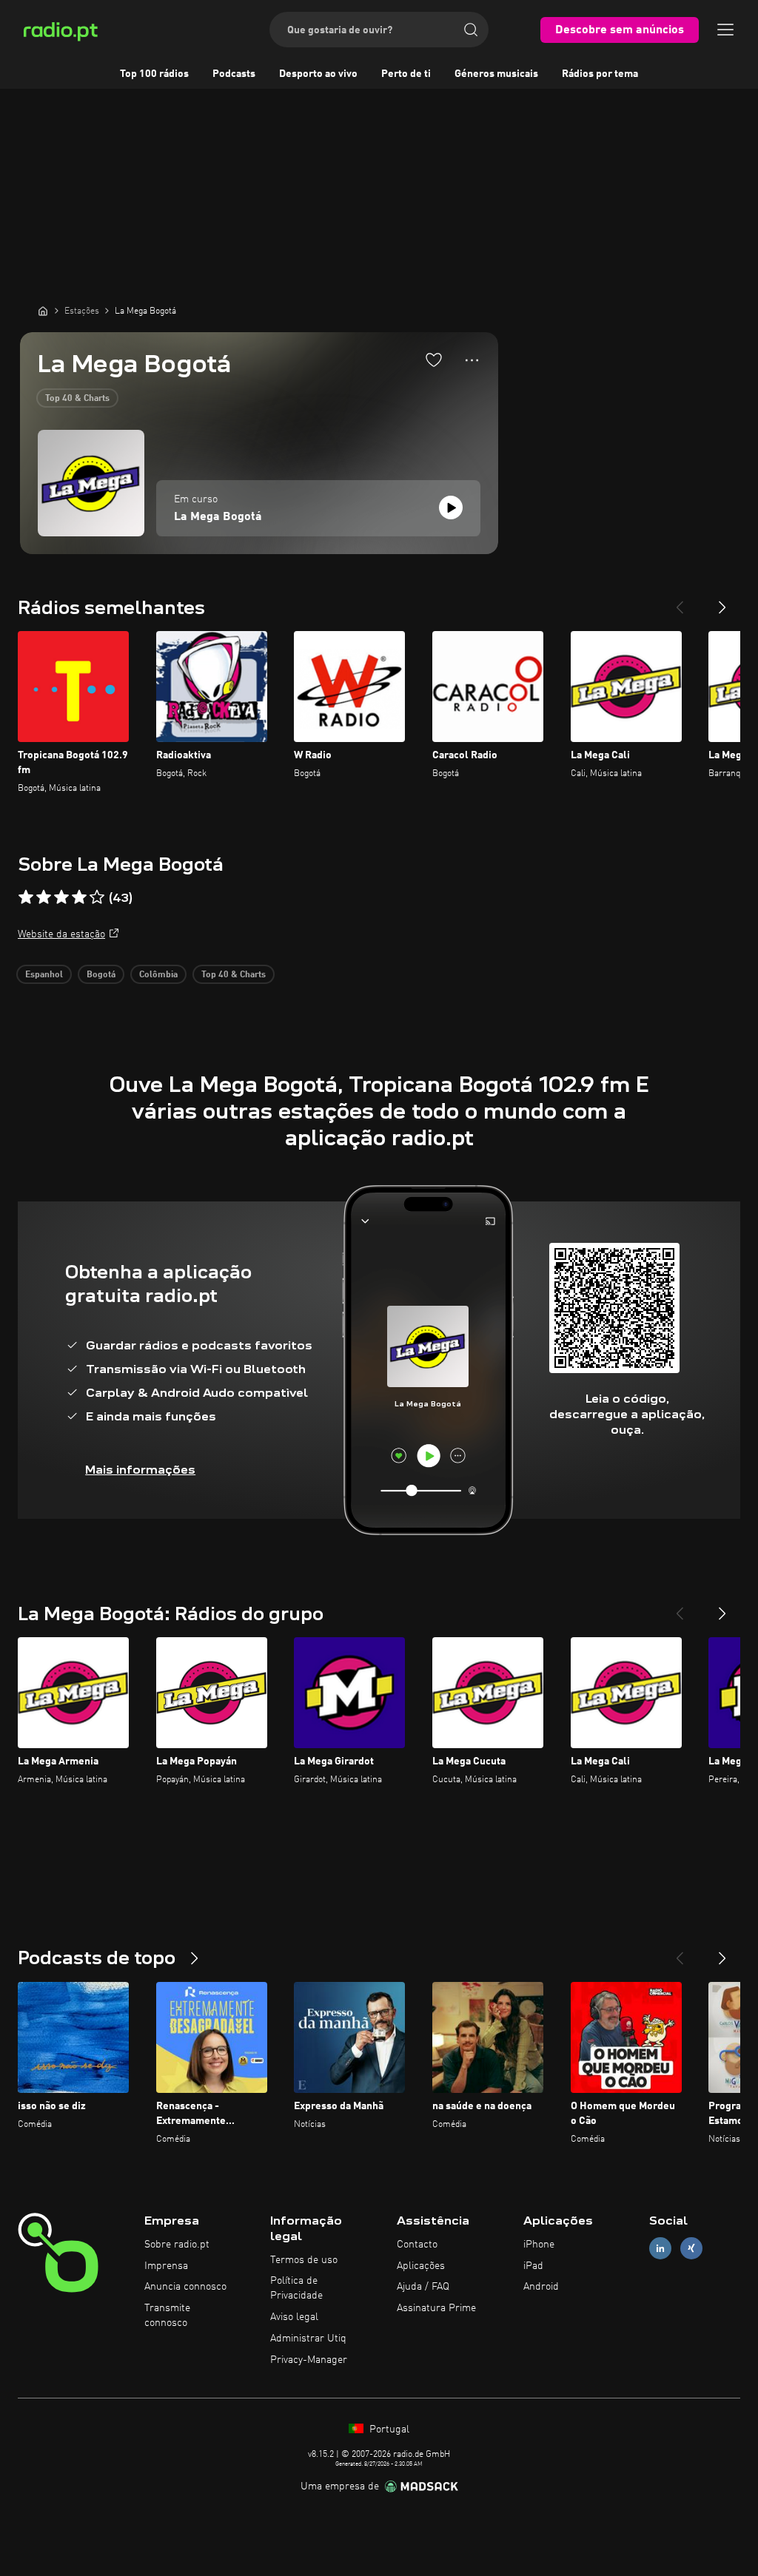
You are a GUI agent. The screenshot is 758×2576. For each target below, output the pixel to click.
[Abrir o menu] (725, 30)
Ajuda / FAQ (423, 2287)
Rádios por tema (600, 74)
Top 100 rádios (154, 74)
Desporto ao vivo (318, 74)
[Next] (722, 601)
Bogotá (101, 975)
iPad (533, 2266)
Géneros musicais (496, 74)
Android (541, 2287)
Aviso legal (294, 2317)
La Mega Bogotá (218, 517)
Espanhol (44, 975)
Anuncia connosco (185, 2287)
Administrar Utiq (308, 2339)
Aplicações (421, 2266)
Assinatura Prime (436, 2308)
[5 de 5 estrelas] (97, 897)
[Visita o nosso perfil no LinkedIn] (660, 2248)
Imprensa (166, 2266)
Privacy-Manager (309, 2360)
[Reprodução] (451, 508)
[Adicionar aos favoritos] (434, 360)
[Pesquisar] (471, 30)
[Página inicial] (43, 311)
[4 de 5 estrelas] (79, 897)
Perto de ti (406, 74)
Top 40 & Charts (77, 399)
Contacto (417, 2245)
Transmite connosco (167, 2316)
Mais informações (140, 1470)
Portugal (388, 2430)
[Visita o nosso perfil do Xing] (691, 2248)
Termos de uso (304, 2260)
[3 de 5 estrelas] (61, 897)
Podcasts (234, 74)
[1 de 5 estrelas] (26, 897)
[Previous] (680, 601)
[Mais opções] (472, 360)
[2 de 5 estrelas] (44, 897)
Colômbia (158, 975)
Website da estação (61, 934)
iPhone (539, 2245)
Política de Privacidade (296, 2288)
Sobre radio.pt (177, 2245)
